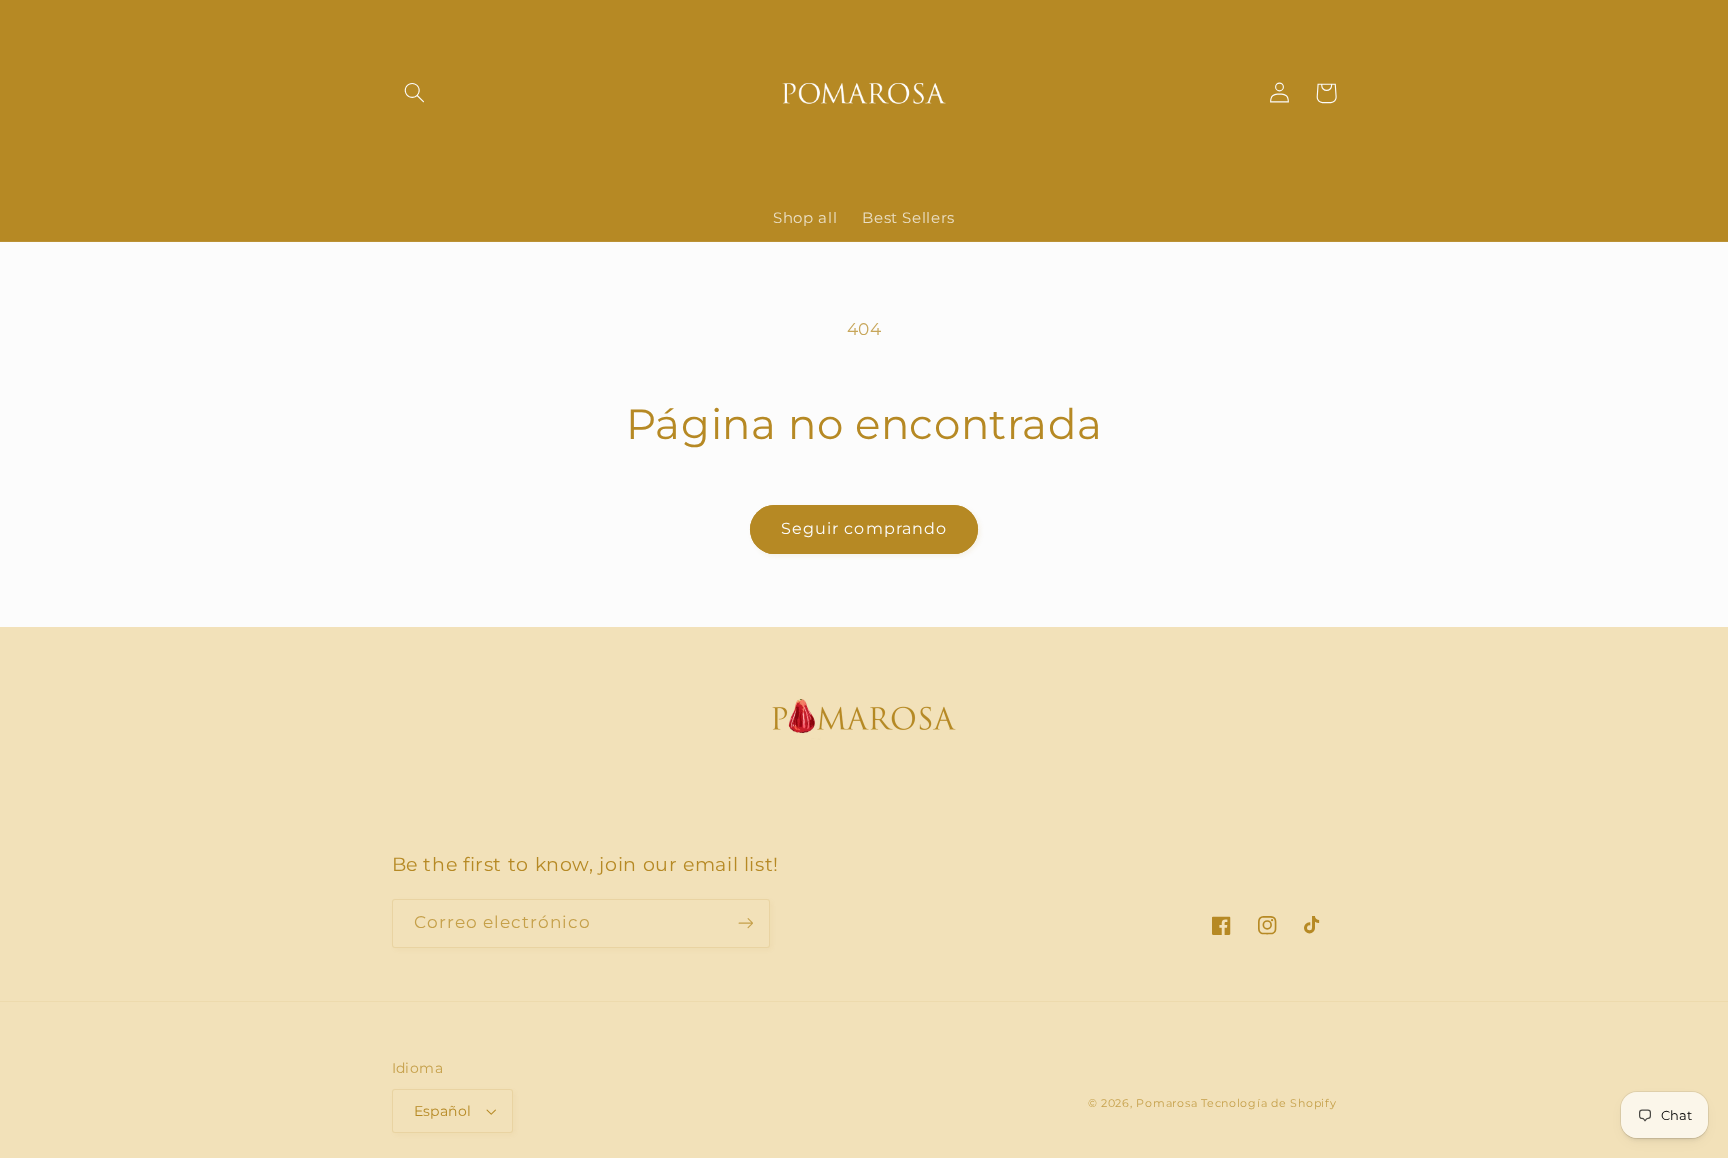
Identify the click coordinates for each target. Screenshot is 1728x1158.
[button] (415, 93)
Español (443, 1111)
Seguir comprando (864, 528)
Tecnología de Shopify (1268, 1103)
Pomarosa (1166, 1103)
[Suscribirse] (745, 923)
